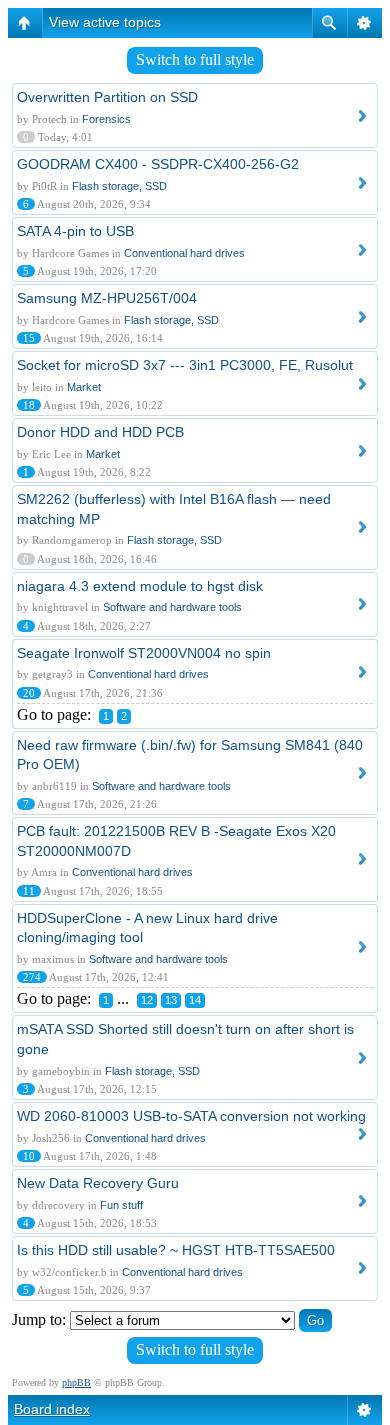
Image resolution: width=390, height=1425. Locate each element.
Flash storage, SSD (119, 186)
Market (84, 387)
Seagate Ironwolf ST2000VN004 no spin (144, 653)
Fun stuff (121, 1205)
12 (147, 1000)
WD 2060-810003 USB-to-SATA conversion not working (191, 1116)
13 (171, 1000)
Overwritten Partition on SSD (107, 97)
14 (195, 1000)
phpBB (76, 1382)
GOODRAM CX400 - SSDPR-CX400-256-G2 (158, 164)
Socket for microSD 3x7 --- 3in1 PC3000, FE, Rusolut (185, 365)
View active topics (105, 22)
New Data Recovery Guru (98, 1183)
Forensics (106, 119)
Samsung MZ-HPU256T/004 (107, 298)
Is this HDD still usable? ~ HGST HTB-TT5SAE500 (176, 1250)
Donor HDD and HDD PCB (100, 432)
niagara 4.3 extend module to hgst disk (140, 586)
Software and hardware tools (172, 607)
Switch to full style (195, 59)
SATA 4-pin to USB (75, 231)
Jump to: (39, 1319)
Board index (52, 1409)
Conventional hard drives (184, 253)
